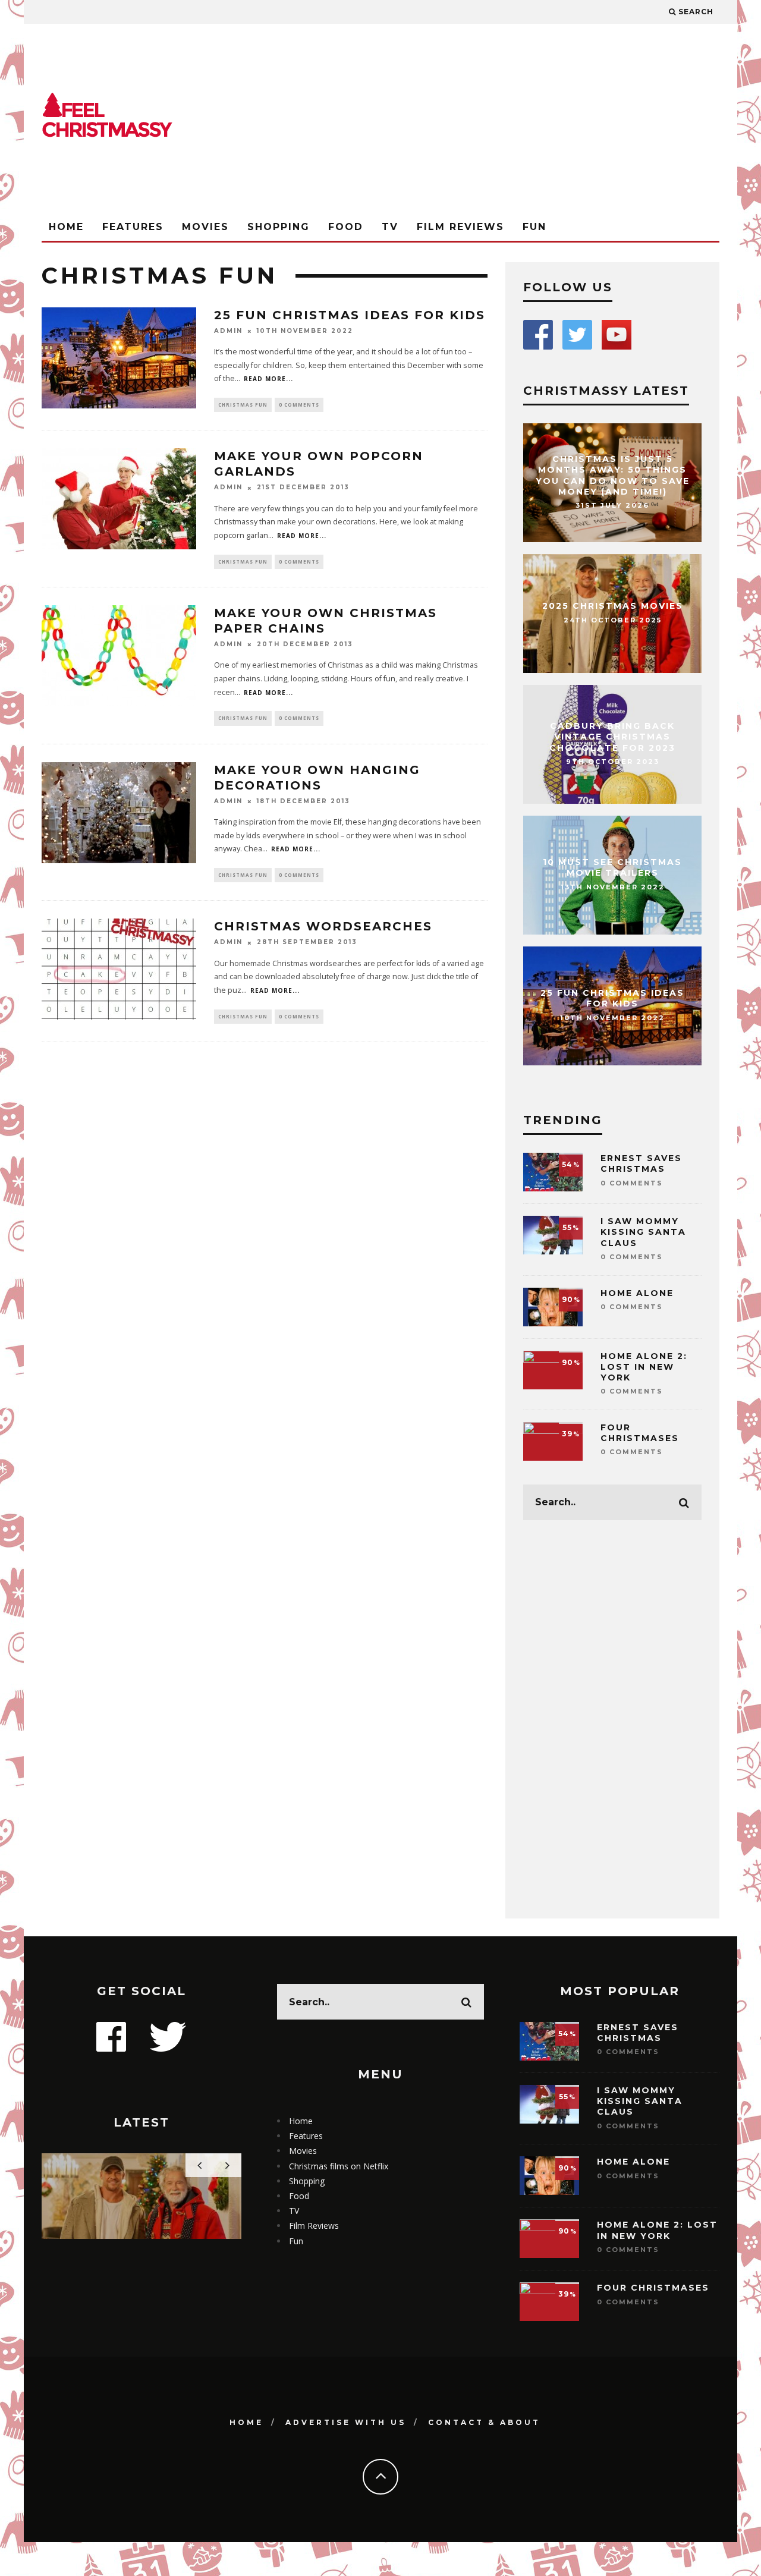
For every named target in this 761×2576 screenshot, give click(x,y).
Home (66, 227)
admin (228, 331)
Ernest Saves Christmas (641, 1163)
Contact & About (484, 2422)
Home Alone (637, 1293)
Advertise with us (346, 2422)
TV (390, 227)
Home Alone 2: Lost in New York (644, 1367)
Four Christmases (640, 1433)
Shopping (279, 227)
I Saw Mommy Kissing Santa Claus (643, 1232)
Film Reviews (460, 227)
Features (133, 227)
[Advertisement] (503, 119)
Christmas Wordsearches (323, 926)
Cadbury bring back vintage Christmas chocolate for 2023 (612, 737)
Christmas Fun (243, 405)
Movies (205, 227)
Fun (534, 227)
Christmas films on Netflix (339, 2166)
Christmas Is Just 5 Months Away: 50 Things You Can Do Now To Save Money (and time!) (613, 475)
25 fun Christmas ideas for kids (350, 315)
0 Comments (299, 405)
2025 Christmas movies (613, 606)
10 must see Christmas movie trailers (612, 868)
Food (346, 227)
